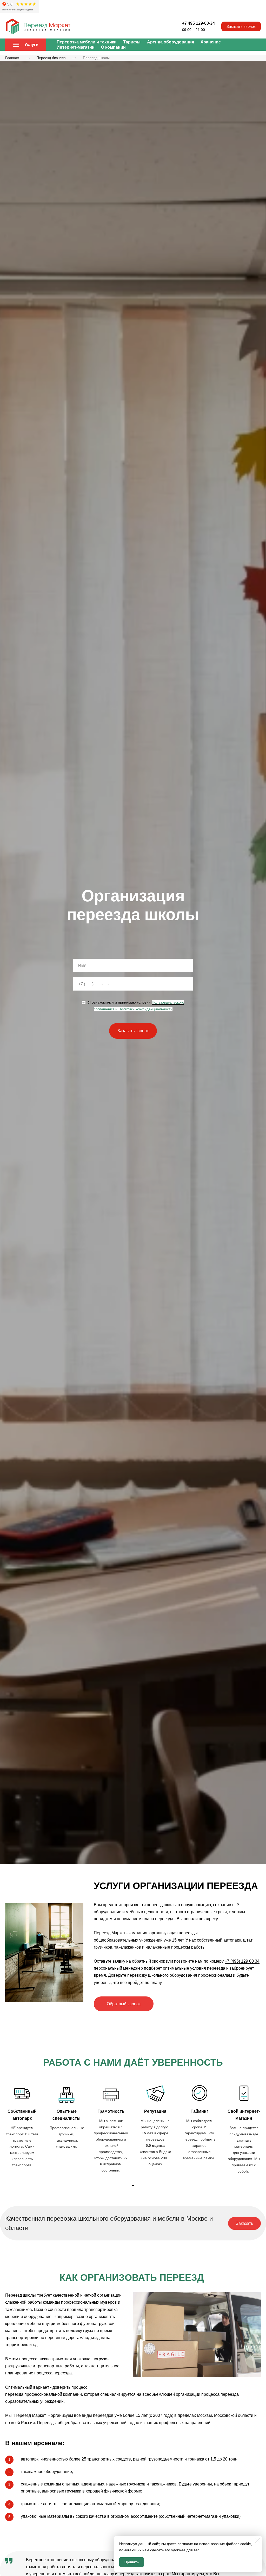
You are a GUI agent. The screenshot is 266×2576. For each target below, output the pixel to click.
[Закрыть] (257, 2541)
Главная (12, 58)
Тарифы (132, 42)
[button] (133, 2186)
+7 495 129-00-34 (198, 23)
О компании (113, 47)
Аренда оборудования (171, 42)
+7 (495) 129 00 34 (242, 1961)
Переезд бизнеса (51, 58)
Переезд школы (96, 58)
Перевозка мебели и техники (87, 42)
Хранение (211, 42)
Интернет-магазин (76, 47)
